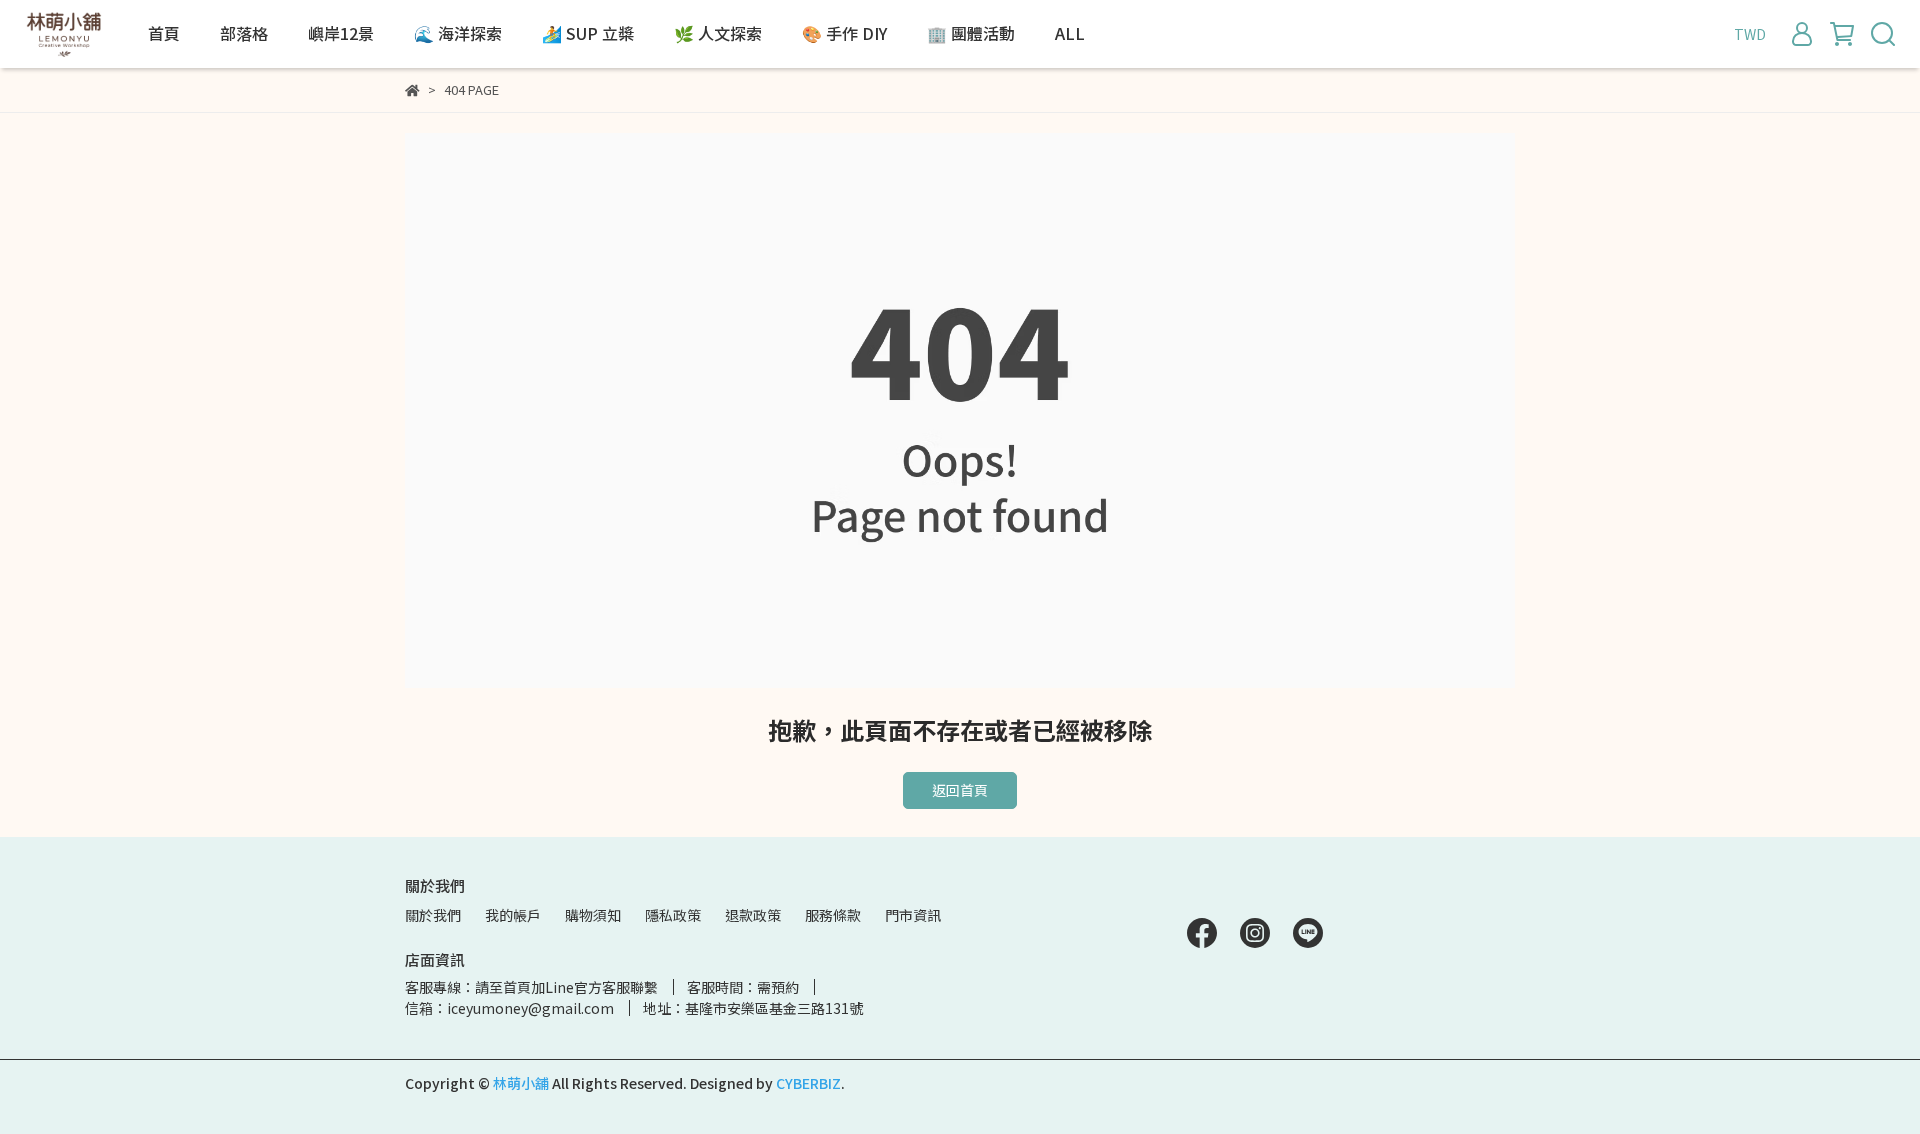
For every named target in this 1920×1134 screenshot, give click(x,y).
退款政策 (753, 915)
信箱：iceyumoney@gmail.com (509, 1008)
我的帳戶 (513, 915)
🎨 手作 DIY (844, 33)
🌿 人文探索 (718, 33)
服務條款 (833, 915)
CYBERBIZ (808, 1083)
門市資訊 (913, 915)
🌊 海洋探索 (458, 33)
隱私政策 (673, 915)
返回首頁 (960, 790)
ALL (1070, 33)
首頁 (164, 33)
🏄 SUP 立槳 (588, 33)
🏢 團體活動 (971, 33)
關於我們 (433, 915)
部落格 (244, 33)
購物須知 (593, 915)
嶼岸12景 (341, 33)
